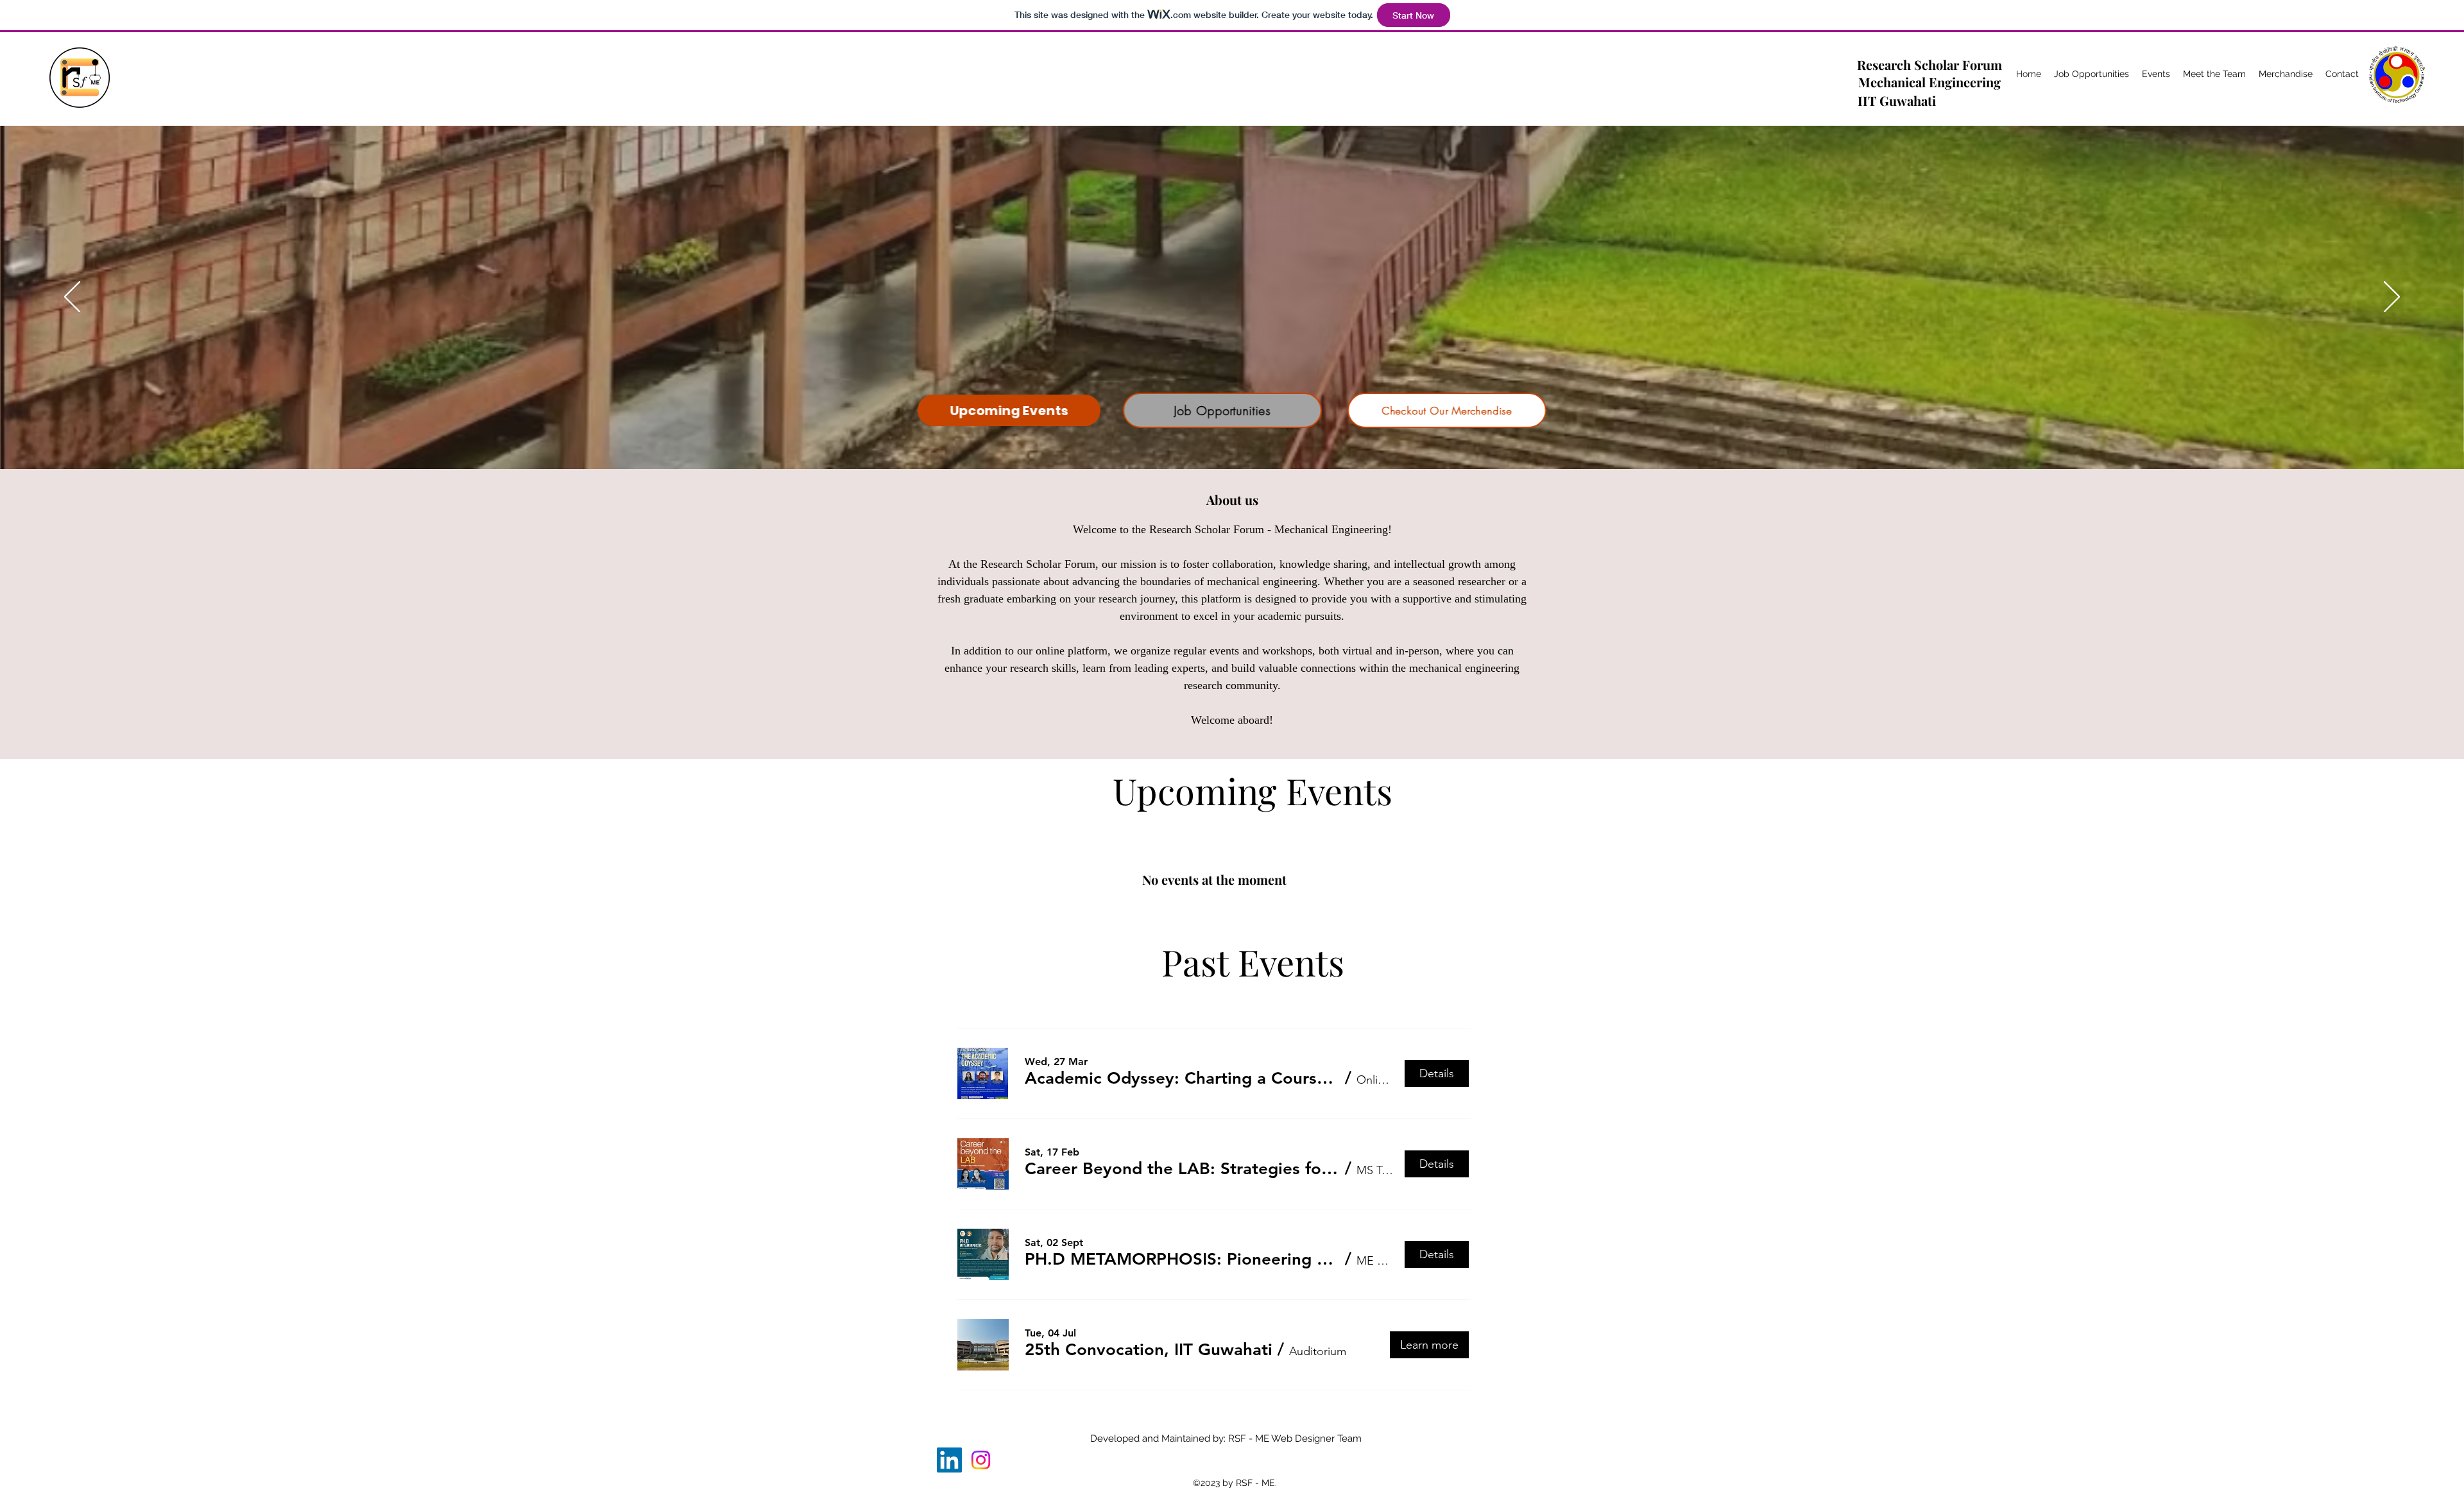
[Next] (2392, 298)
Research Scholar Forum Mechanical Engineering (1929, 73)
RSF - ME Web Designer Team (1295, 1438)
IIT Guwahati (1897, 100)
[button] (1182, 1079)
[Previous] (72, 298)
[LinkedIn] (949, 1460)
